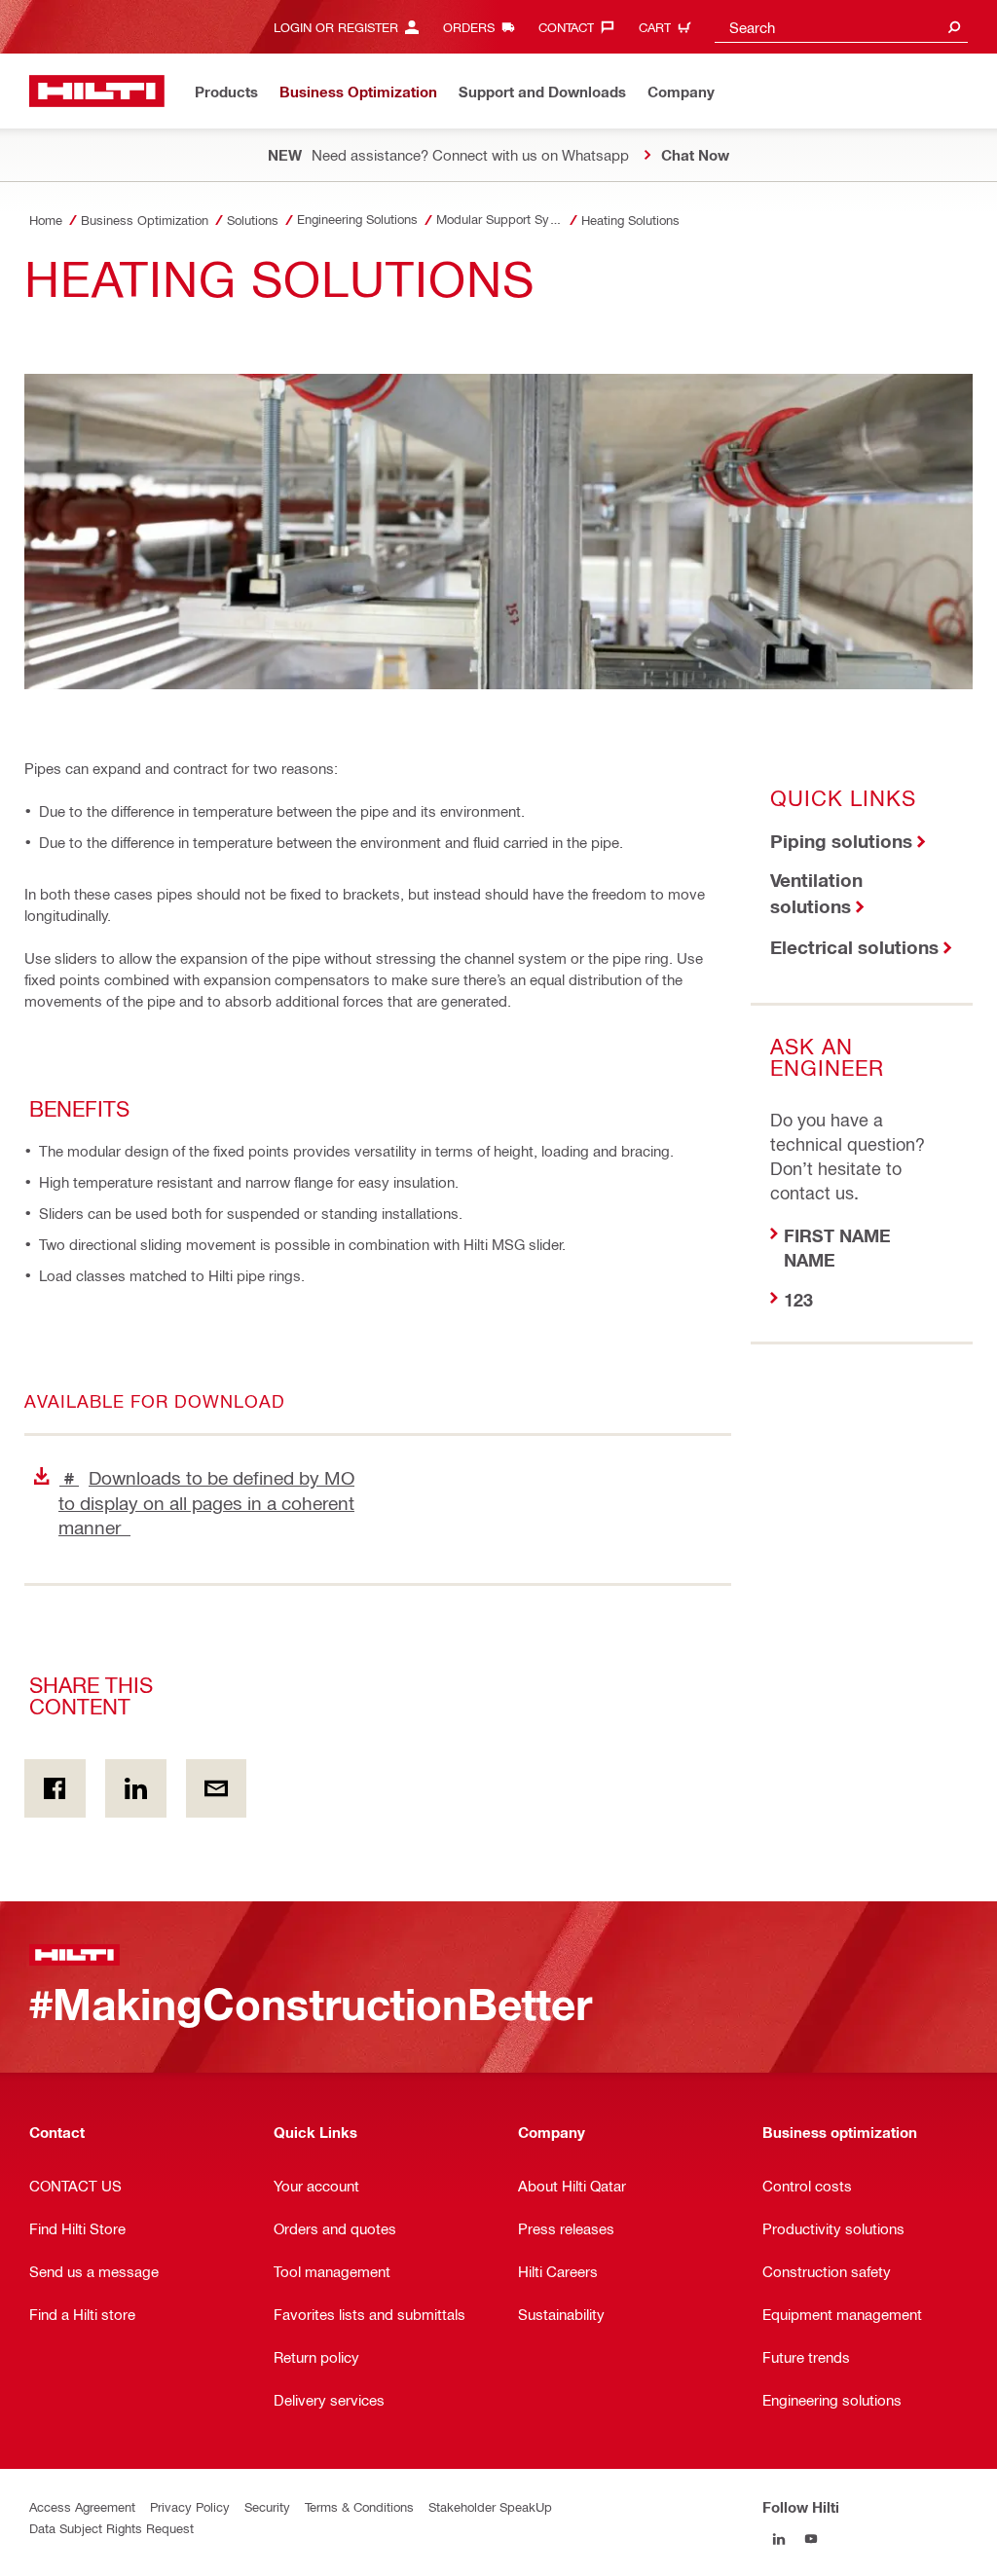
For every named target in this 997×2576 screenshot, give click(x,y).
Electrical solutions (854, 947)
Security (267, 2506)
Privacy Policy (190, 2506)
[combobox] (841, 27)
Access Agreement (82, 2506)
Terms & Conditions (359, 2506)
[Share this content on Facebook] (55, 1788)
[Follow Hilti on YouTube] (811, 2539)
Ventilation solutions (816, 893)
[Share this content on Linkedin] (136, 1788)
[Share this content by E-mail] (217, 1788)
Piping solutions (841, 841)
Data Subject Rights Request (111, 2528)
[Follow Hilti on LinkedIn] (778, 2539)
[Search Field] (954, 27)
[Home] (97, 91)
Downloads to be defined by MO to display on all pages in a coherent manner (206, 1502)
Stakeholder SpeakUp (490, 2506)
